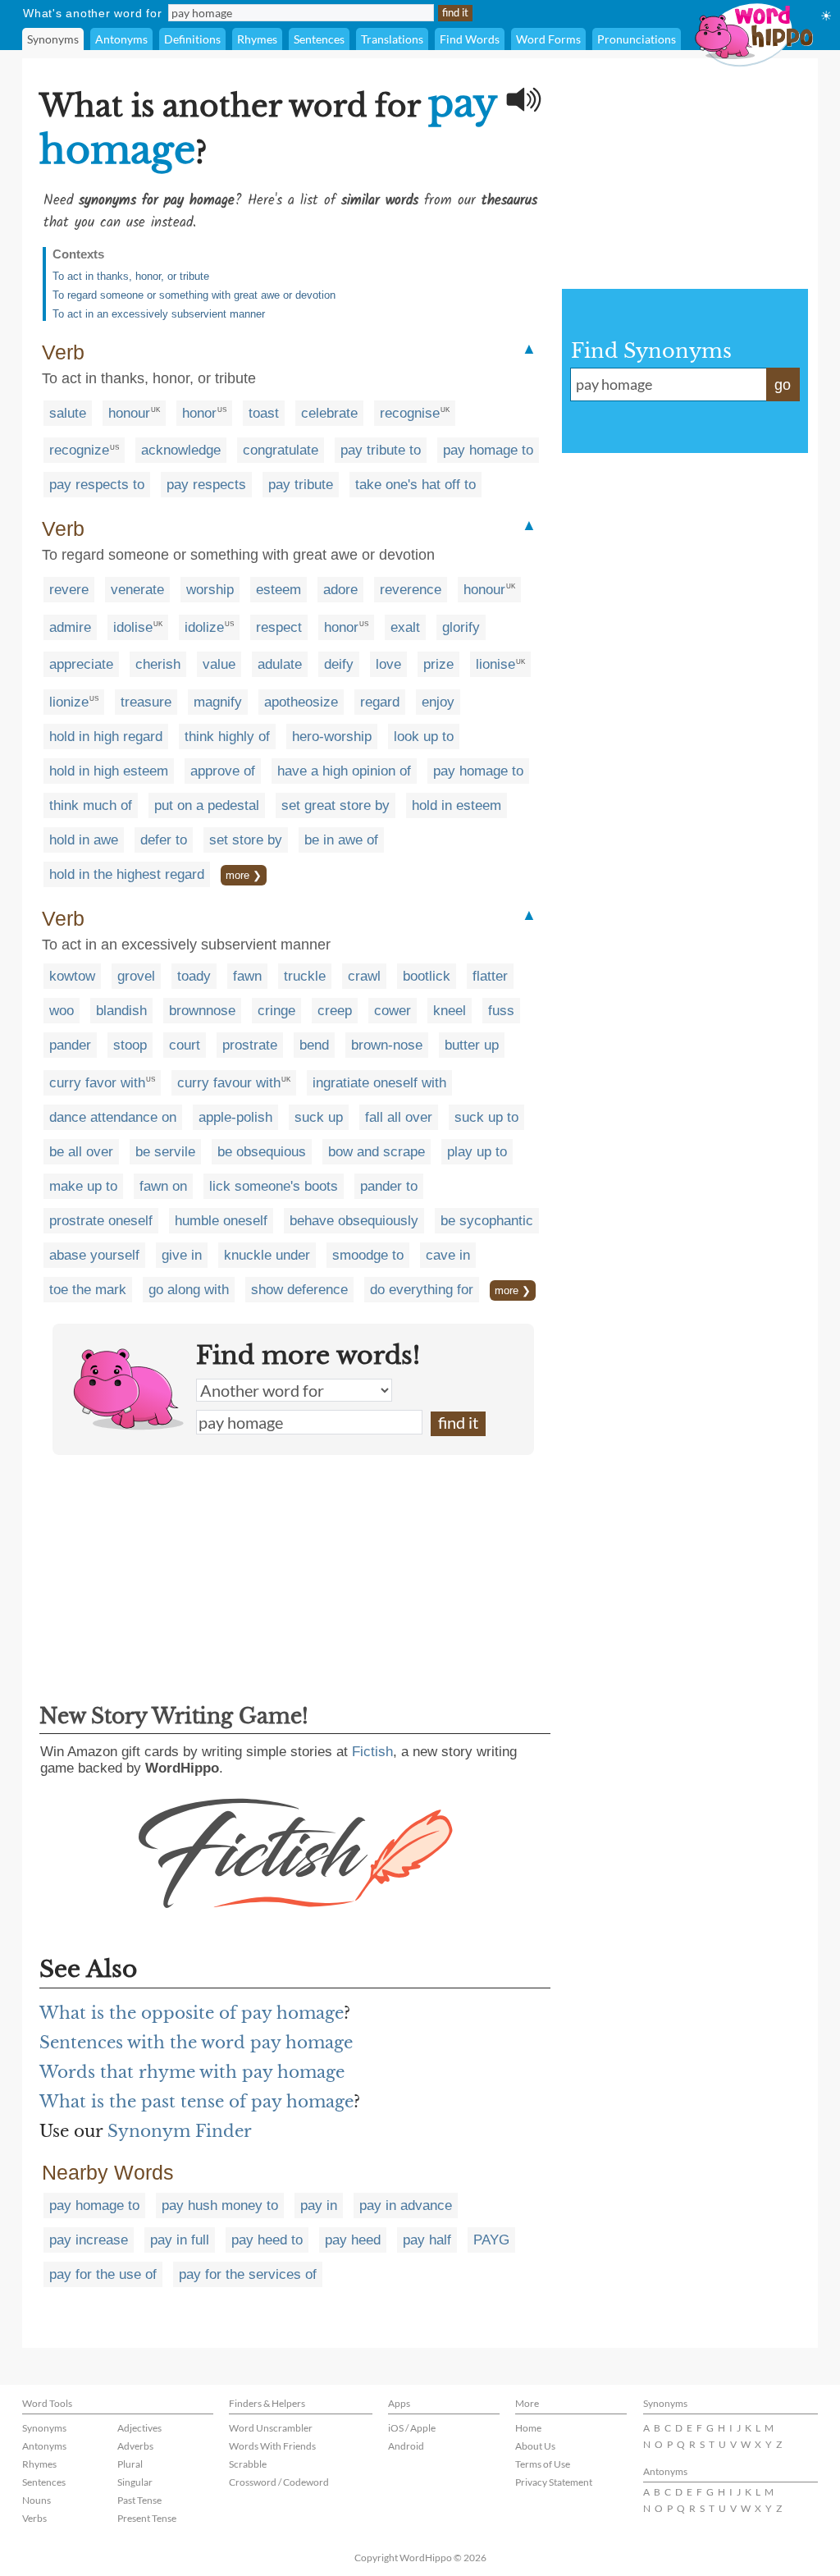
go (783, 385)
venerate (137, 590)
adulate (280, 664)
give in (182, 1255)
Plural (130, 2464)
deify (339, 664)
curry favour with (229, 1083)
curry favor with (97, 1083)
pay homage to (488, 450)
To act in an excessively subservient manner (159, 314)
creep (335, 1011)
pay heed (353, 2240)
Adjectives (139, 2428)
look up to (424, 737)
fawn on (163, 1186)
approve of (223, 771)
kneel (450, 1011)
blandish (121, 1011)
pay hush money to (220, 2205)
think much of (91, 805)
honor (199, 413)
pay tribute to (381, 450)
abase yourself (94, 1255)
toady (194, 976)
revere (69, 590)
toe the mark (88, 1290)
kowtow (72, 976)
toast (264, 413)
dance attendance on (113, 1117)
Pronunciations (637, 39)
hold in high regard (106, 737)
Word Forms (548, 39)
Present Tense (147, 2518)
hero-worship (332, 737)
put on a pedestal (207, 805)
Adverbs (135, 2446)
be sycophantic (487, 1221)
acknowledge (181, 450)
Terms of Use (543, 2464)
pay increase (89, 2240)
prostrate (250, 1045)
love (388, 664)
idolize (204, 627)
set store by (246, 840)
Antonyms (121, 39)
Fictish (372, 1752)
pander (70, 1045)
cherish (158, 664)
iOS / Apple (412, 2428)
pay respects (206, 485)
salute (68, 413)
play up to (477, 1152)
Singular (135, 2482)
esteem (278, 590)
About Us (535, 2446)
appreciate (81, 664)
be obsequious (262, 1152)
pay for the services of (248, 2274)
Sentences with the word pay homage (196, 2043)
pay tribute (301, 485)
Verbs (34, 2518)
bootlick (427, 976)
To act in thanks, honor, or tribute (131, 276)
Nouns (37, 2500)
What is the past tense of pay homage (196, 2102)
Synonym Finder (180, 2131)
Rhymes (257, 39)
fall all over (399, 1117)
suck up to (486, 1117)
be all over (81, 1152)
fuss (501, 1011)
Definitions (192, 39)
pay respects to (97, 485)
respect (279, 627)
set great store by (336, 805)
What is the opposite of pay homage (192, 2013)
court (185, 1045)
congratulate (281, 450)
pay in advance (406, 2205)
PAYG (491, 2240)
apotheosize (301, 702)
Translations (392, 39)
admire (70, 627)
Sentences (319, 39)
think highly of (227, 737)
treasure (146, 702)
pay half (427, 2240)
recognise (410, 413)
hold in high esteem (109, 771)
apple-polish (235, 1117)
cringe (276, 1011)
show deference (299, 1290)
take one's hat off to (415, 485)
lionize (69, 702)
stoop (130, 1045)
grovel (136, 976)
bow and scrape (377, 1152)
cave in (448, 1255)
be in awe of (341, 840)
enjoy (438, 702)
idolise (133, 627)
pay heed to (267, 2240)
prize (438, 664)
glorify (461, 627)
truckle (305, 976)
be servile (165, 1152)
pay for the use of (103, 2274)
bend (314, 1045)
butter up (472, 1045)
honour (129, 413)
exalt (405, 627)
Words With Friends (272, 2446)
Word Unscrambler (271, 2428)
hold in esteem (457, 805)
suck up (319, 1117)
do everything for (422, 1290)
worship (210, 590)
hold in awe (84, 840)
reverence (411, 590)
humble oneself (221, 1221)
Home (528, 2428)
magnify (218, 702)
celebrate (329, 413)
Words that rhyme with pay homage (192, 2072)
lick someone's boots (274, 1186)
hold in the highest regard (127, 874)
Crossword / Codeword (279, 2482)
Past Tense (139, 2500)
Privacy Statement (554, 2482)
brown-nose (387, 1045)
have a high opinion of (344, 771)
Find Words (470, 39)
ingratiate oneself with (379, 1083)
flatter (490, 976)
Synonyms (53, 39)
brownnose (202, 1011)
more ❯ (244, 875)
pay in (319, 2205)
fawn (247, 976)
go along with (189, 1290)
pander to (389, 1186)
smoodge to (368, 1255)
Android (406, 2446)
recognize (79, 450)
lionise (495, 664)
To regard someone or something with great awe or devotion (194, 295)
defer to (164, 840)
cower (393, 1011)
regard (380, 702)
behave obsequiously (354, 1221)
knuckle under (267, 1255)
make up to (83, 1186)
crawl (364, 976)
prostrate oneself (101, 1221)
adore (340, 590)
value (219, 664)
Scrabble (248, 2464)
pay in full (180, 2240)
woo (62, 1011)
